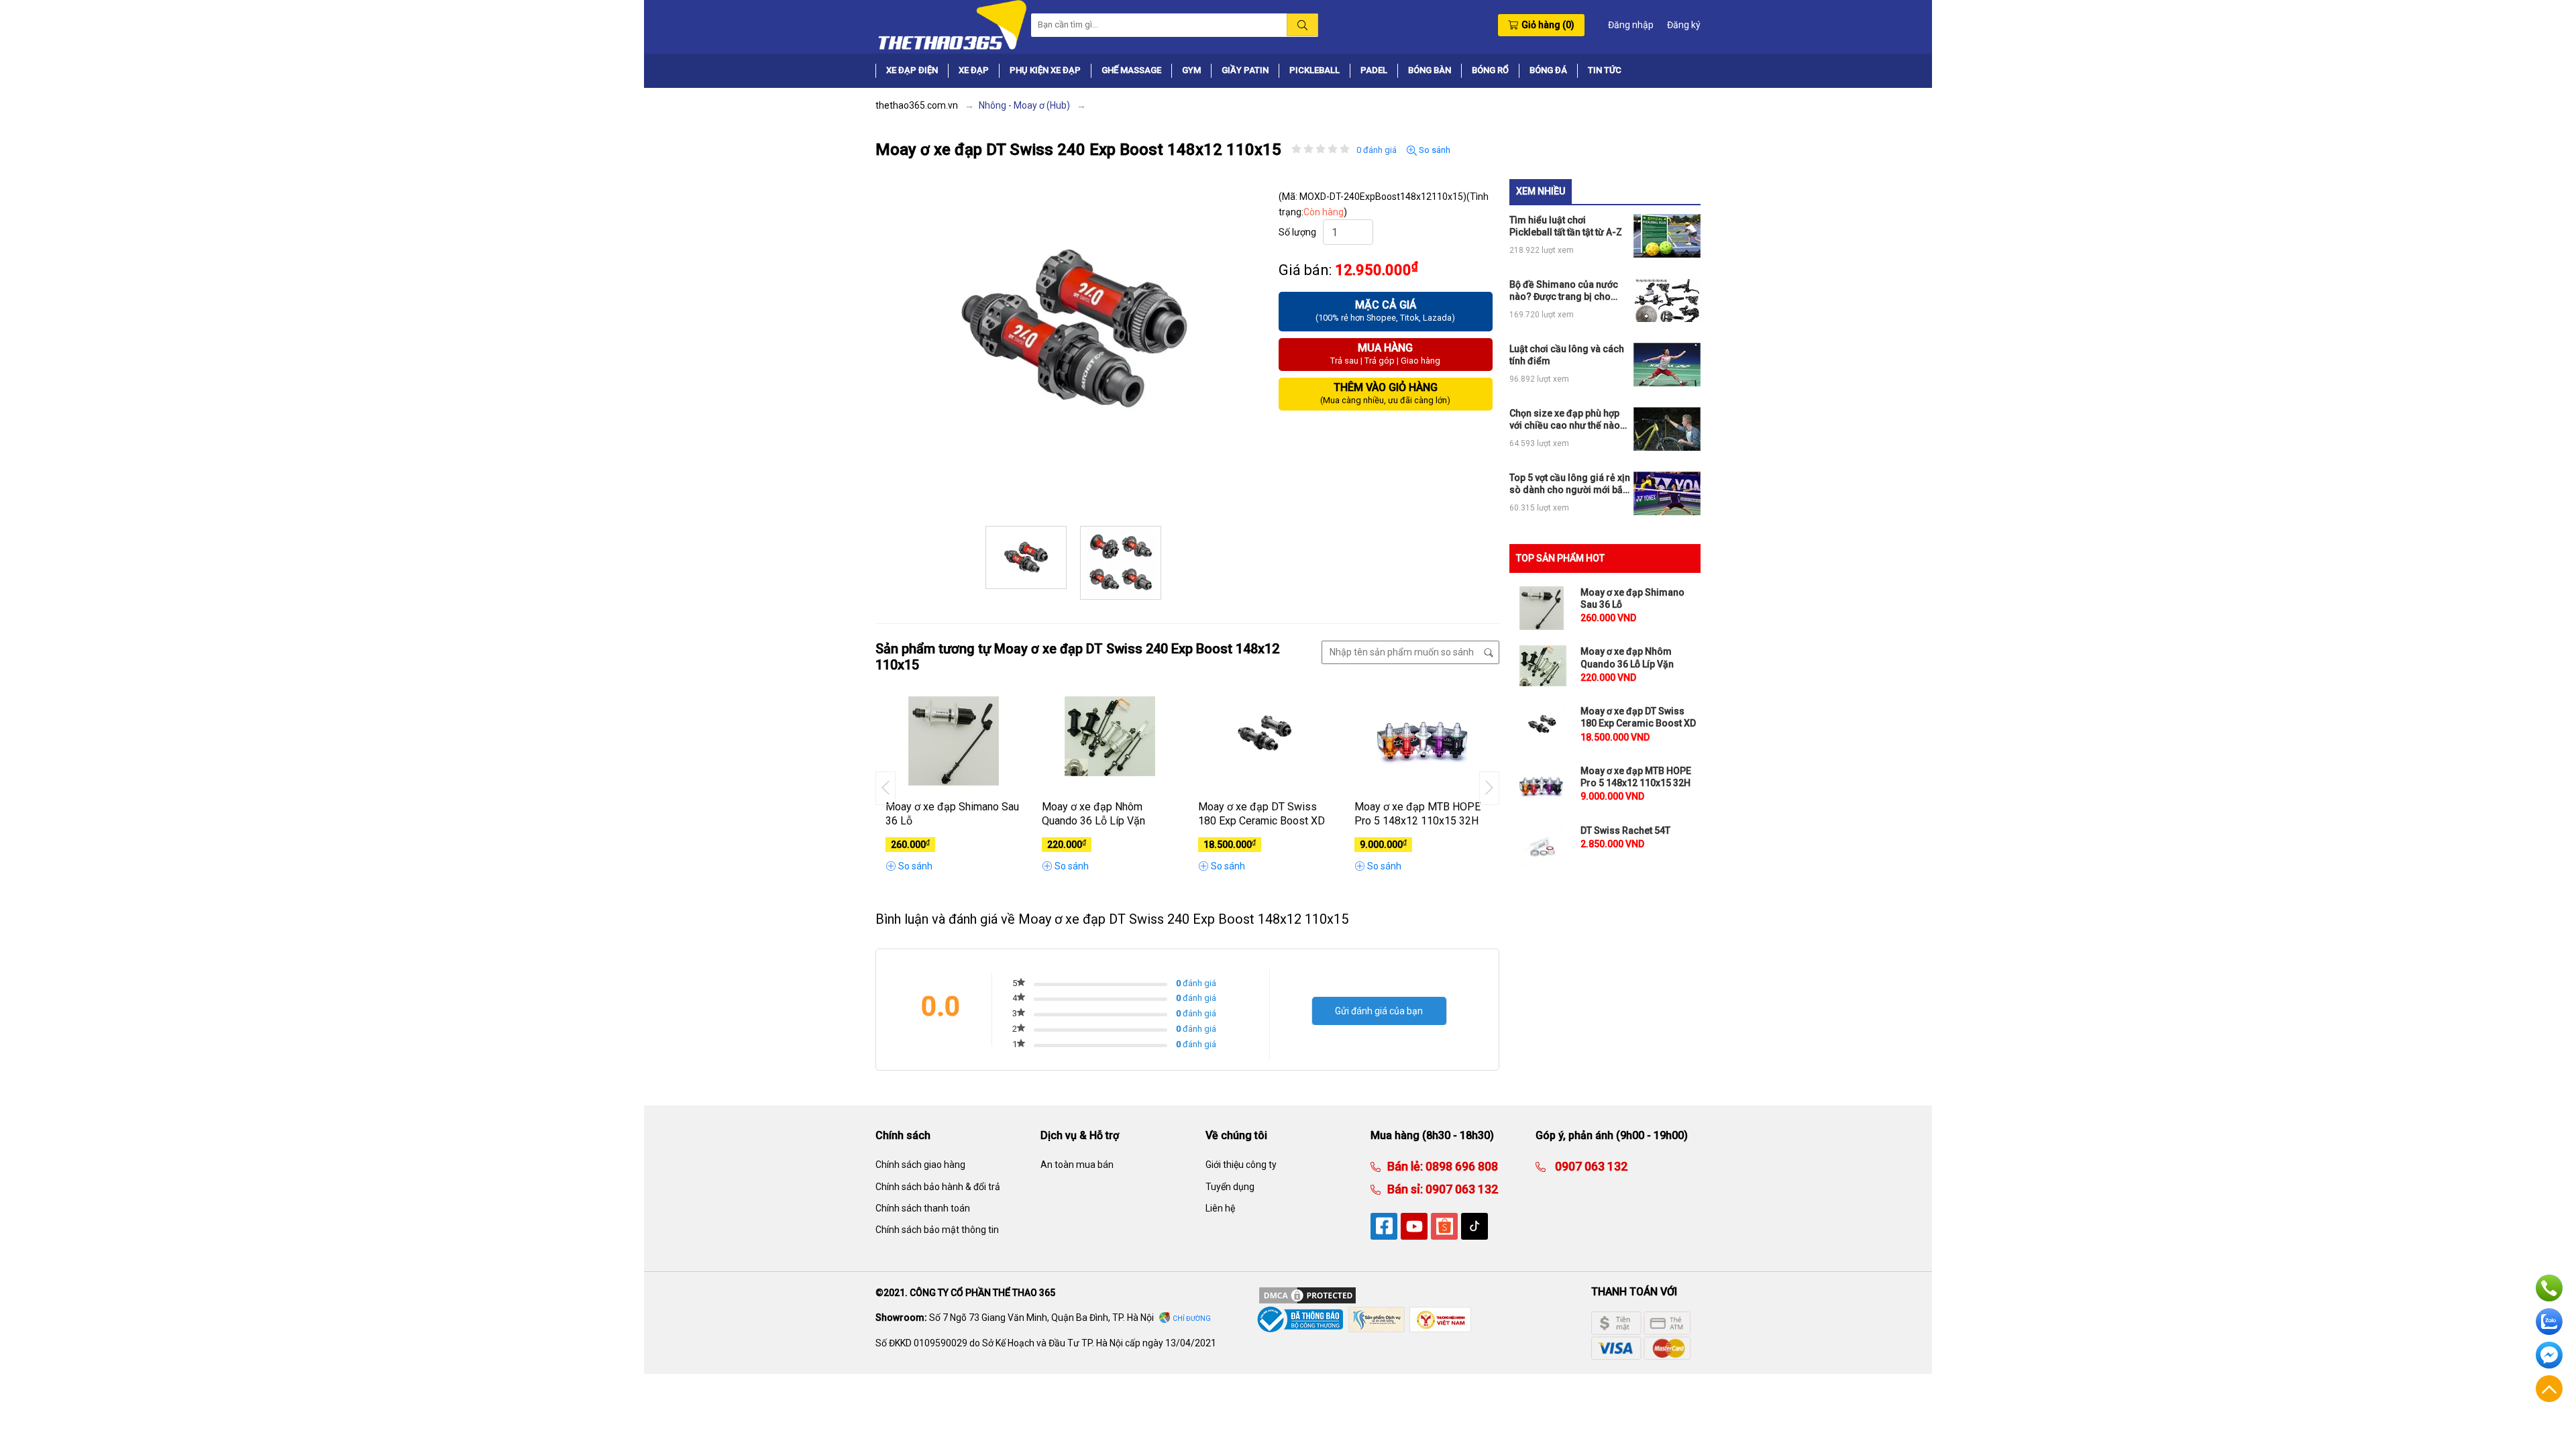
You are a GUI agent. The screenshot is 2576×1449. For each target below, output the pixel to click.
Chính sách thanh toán (923, 1208)
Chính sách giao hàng (920, 1165)
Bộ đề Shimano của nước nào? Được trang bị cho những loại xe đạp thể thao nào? (1567, 291)
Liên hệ (1220, 1208)
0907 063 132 (1460, 1189)
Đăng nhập (1631, 25)
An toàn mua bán (1077, 1165)
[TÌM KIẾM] (1302, 25)
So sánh (1434, 150)
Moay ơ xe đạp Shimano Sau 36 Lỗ (952, 814)
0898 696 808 (1460, 1166)
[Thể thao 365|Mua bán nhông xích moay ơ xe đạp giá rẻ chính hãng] (951, 24)
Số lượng (1297, 232)
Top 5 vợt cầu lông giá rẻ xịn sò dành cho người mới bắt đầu (1570, 484)
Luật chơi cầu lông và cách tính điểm (1567, 355)
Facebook (2549, 1355)
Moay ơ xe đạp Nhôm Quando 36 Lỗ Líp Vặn (1093, 814)
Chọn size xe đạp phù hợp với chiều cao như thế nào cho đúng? (1565, 420)
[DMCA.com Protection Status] (1307, 1294)
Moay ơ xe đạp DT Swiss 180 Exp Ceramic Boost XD (1262, 814)
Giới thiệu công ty (1241, 1165)
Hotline (2549, 1288)
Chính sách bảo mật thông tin (937, 1230)
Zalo (2549, 1322)
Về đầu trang (2549, 1389)
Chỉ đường (1192, 1319)
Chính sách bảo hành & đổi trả (938, 1187)
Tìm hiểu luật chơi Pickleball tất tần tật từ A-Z (1566, 226)
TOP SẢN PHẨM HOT (1560, 558)
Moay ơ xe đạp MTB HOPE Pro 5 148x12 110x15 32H (1417, 814)
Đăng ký (1684, 25)
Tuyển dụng (1230, 1187)
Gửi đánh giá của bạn (1379, 1011)
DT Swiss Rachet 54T (1625, 830)
